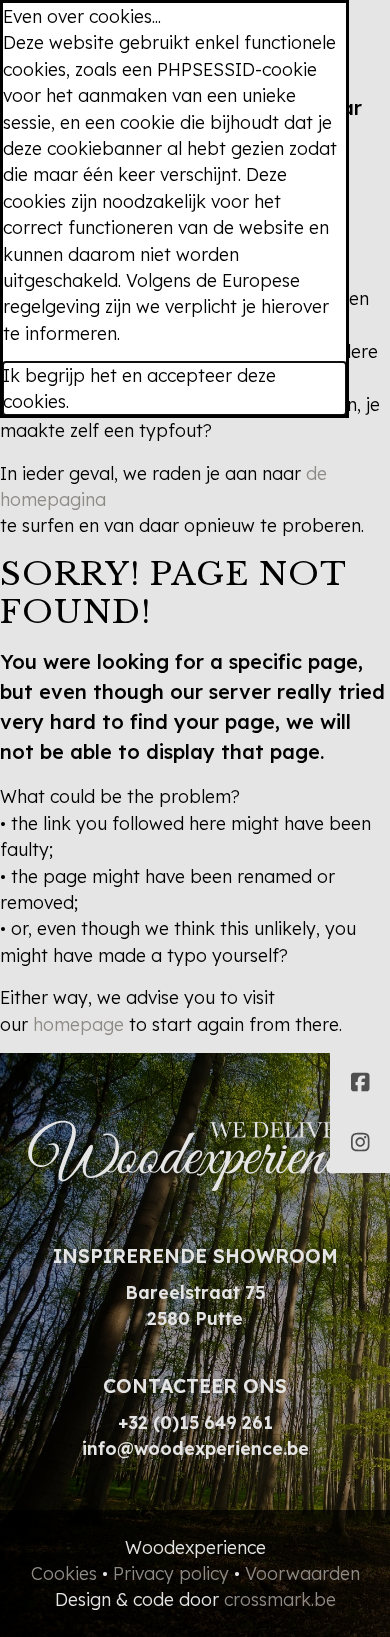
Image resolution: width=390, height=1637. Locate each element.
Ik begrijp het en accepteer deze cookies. (139, 388)
